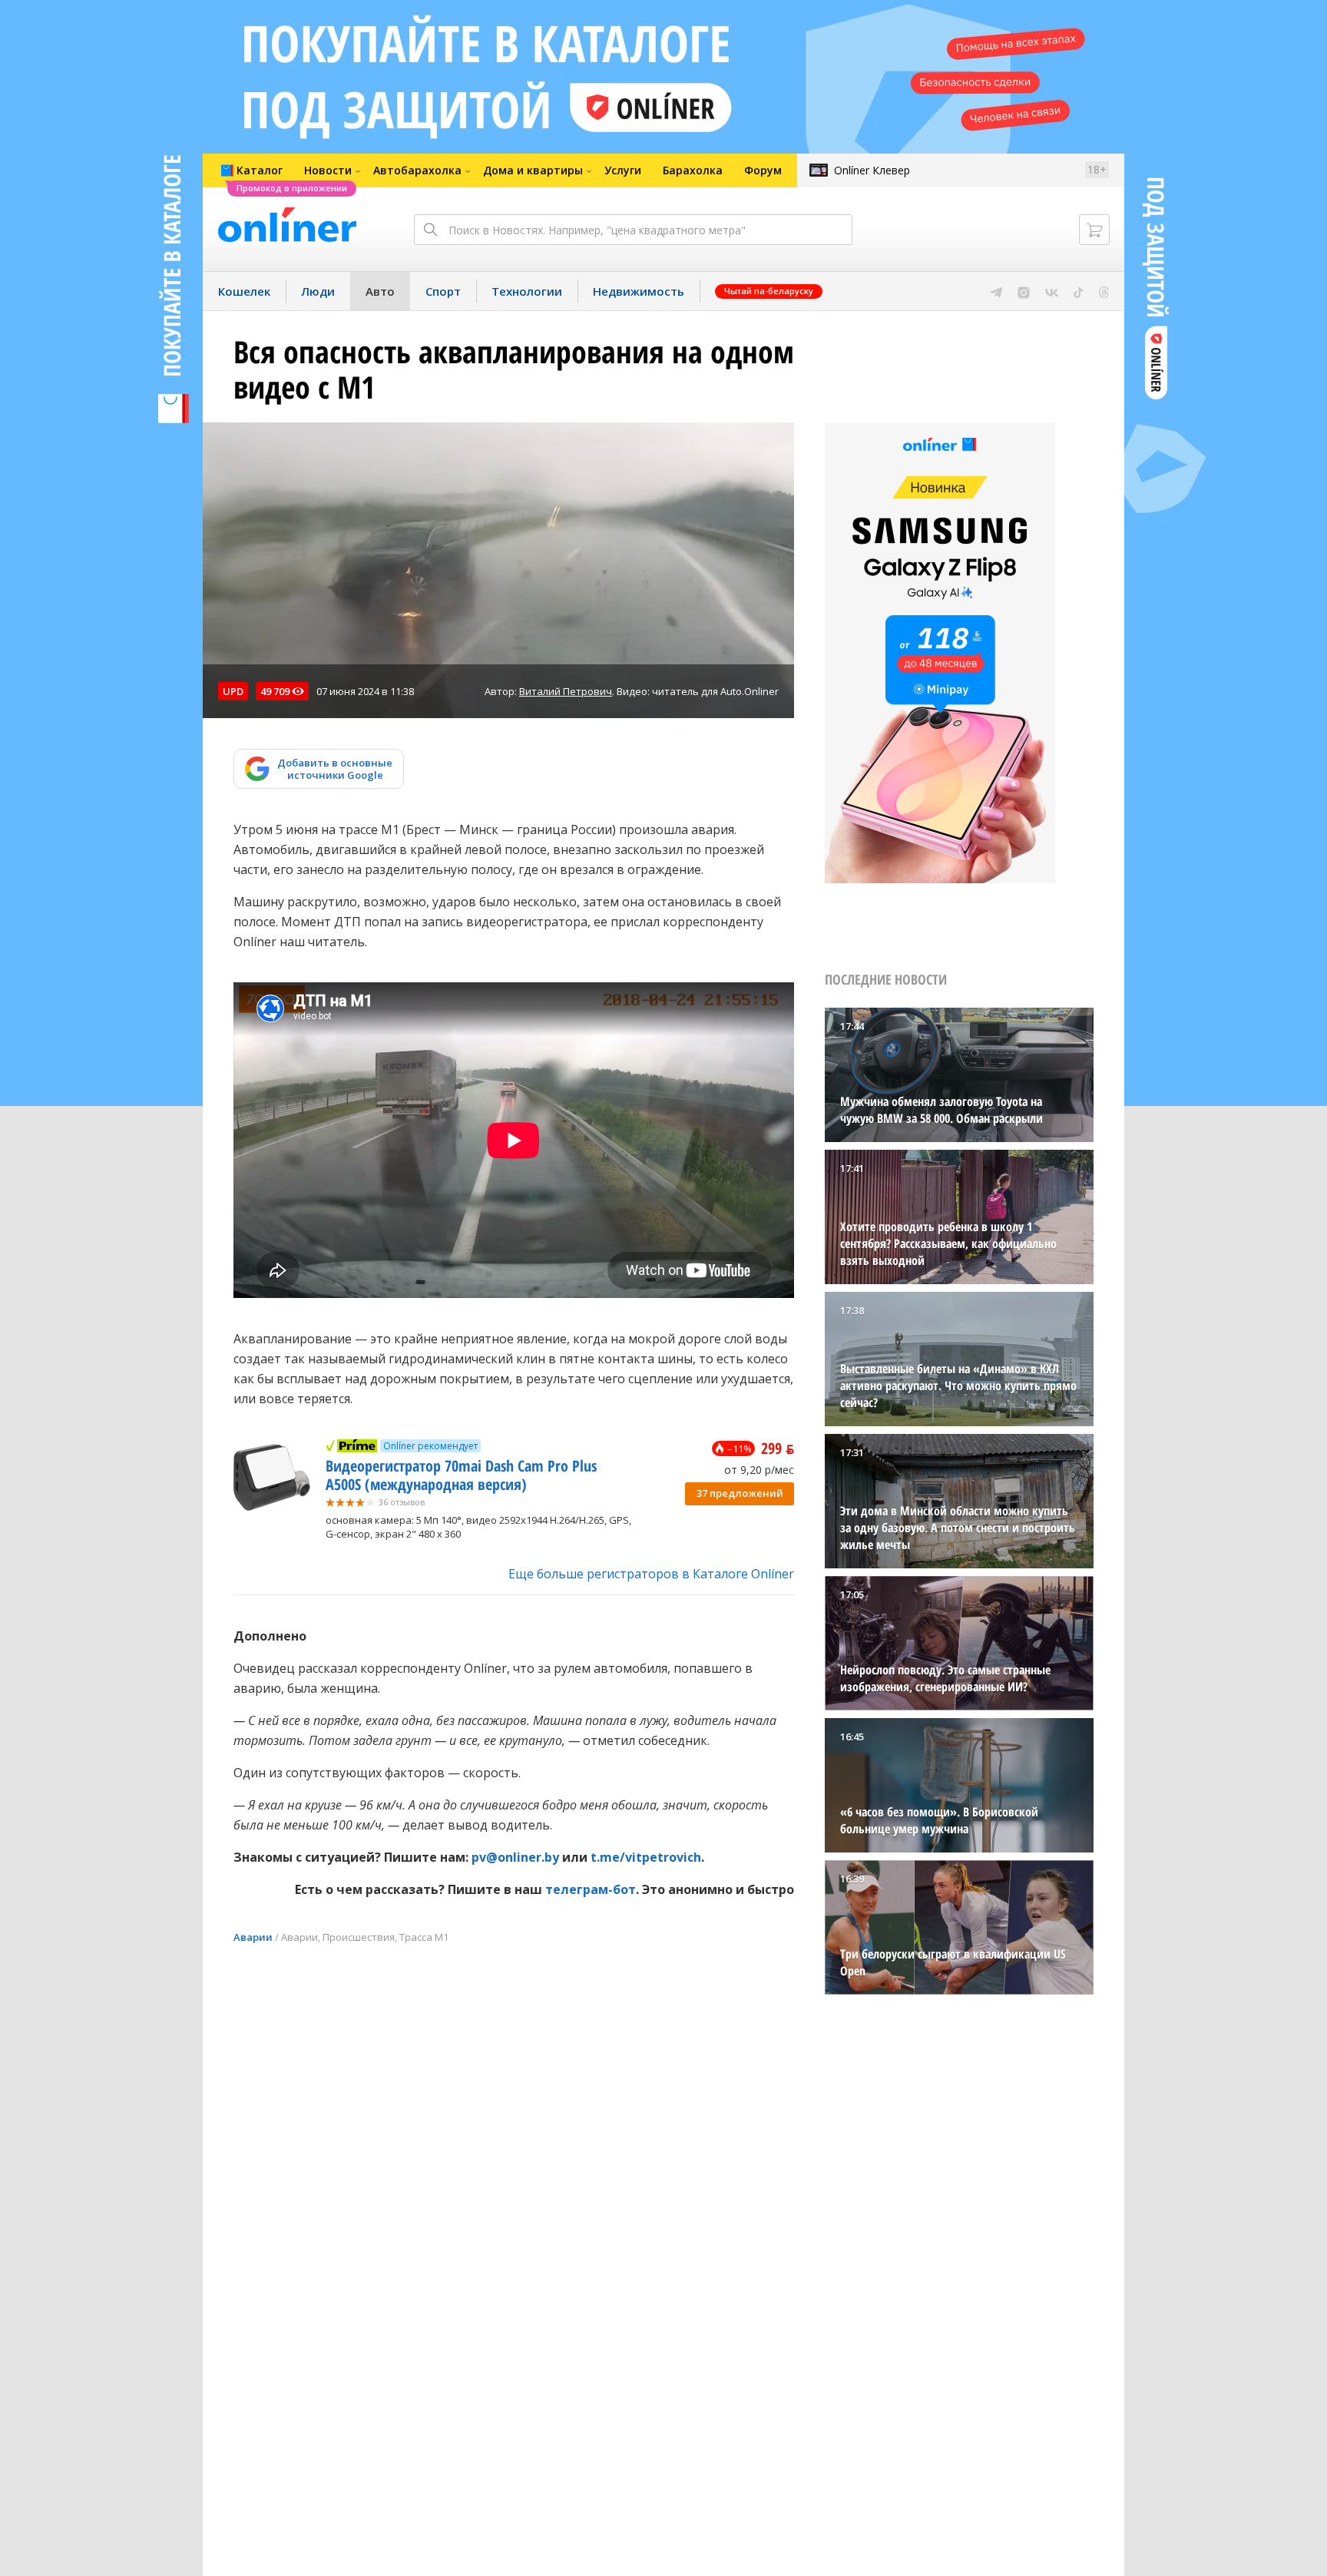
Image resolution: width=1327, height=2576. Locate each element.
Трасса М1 (424, 1937)
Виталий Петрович (566, 691)
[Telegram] (996, 291)
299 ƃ (778, 1448)
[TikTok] (1079, 291)
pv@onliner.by (515, 1857)
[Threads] (1104, 291)
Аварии (253, 1937)
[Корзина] (1094, 230)
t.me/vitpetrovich (646, 1857)
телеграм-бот (591, 1889)
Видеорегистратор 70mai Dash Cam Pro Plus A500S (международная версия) (461, 1475)
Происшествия (359, 1937)
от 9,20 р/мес (759, 1470)
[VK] (1052, 291)
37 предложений (740, 1493)
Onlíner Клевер (872, 170)
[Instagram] (1024, 291)
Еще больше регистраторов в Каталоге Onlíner (651, 1574)
